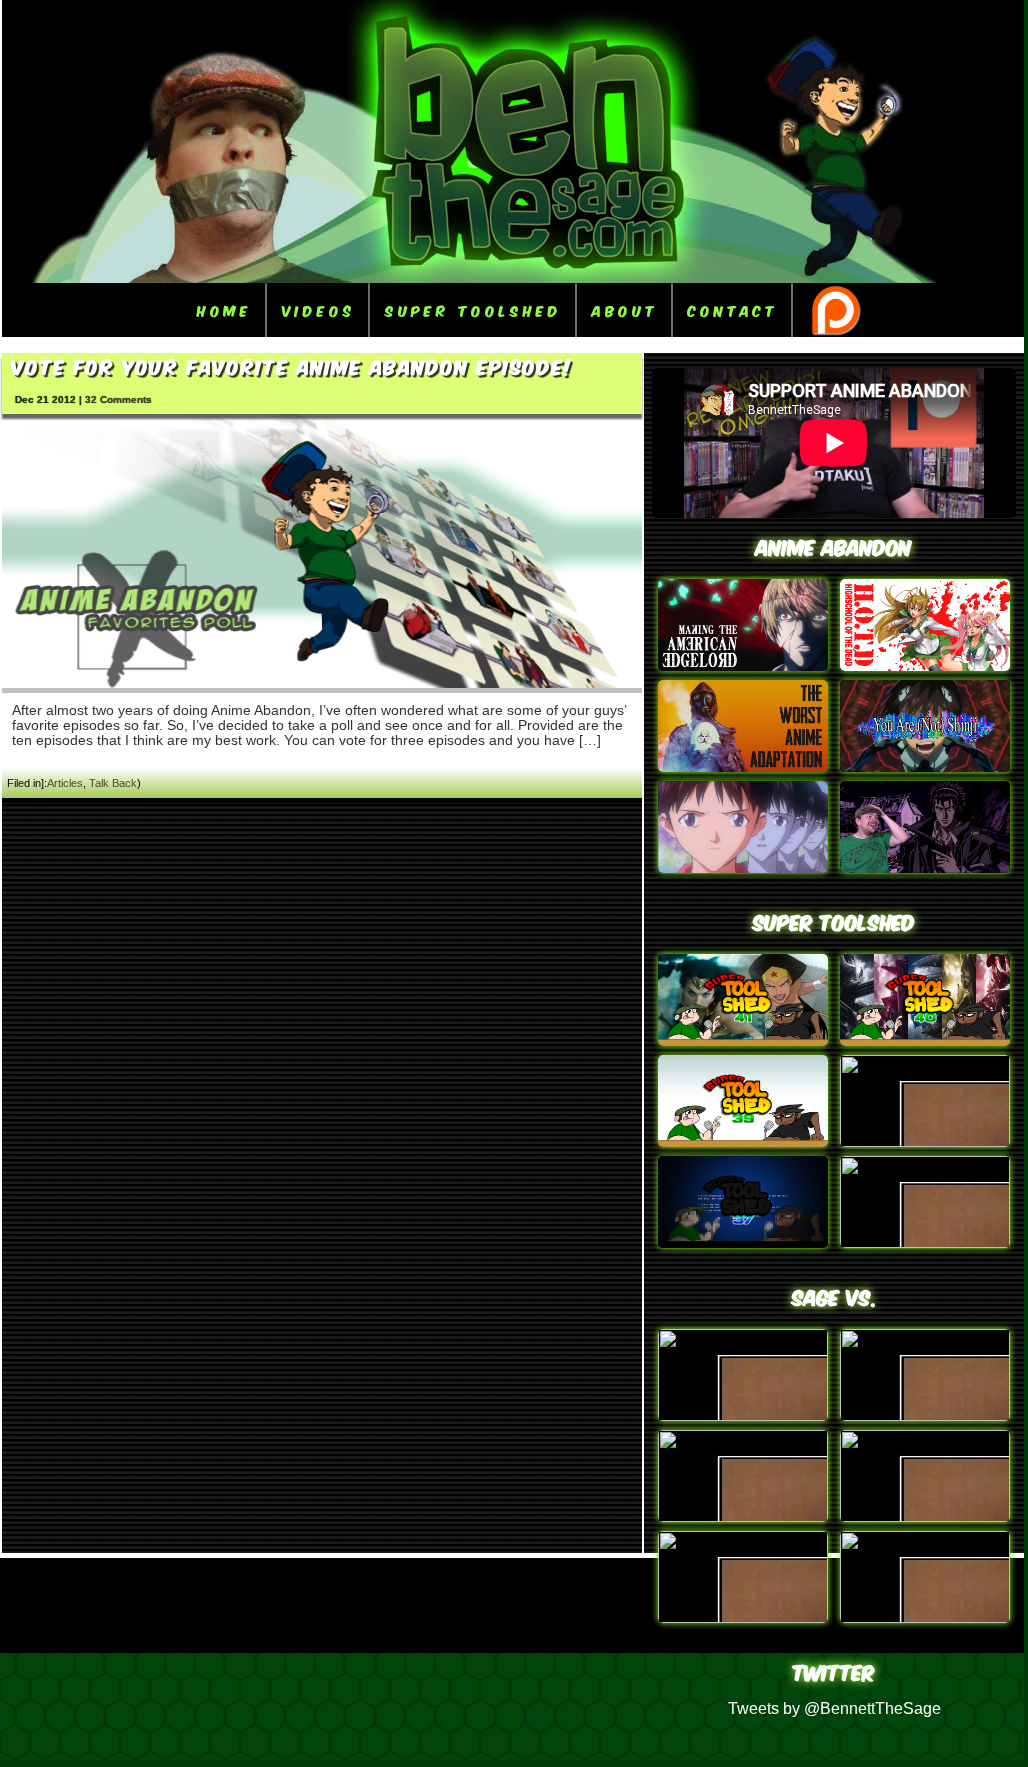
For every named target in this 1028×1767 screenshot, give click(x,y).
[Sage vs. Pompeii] (925, 1415)
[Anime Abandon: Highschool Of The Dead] (925, 665)
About (625, 309)
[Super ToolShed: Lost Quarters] (925, 1141)
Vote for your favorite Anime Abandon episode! (292, 365)
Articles (65, 783)
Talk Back (113, 783)
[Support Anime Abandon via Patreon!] (835, 310)
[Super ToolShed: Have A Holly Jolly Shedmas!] (743, 1141)
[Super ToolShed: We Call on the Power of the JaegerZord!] (925, 1040)
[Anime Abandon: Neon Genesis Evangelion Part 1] (743, 867)
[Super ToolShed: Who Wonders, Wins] (743, 1040)
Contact (733, 309)
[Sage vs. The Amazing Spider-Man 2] (743, 1516)
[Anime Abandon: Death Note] (743, 665)
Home (224, 309)
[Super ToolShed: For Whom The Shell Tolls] (743, 1242)
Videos (318, 309)
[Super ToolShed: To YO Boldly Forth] (925, 1242)
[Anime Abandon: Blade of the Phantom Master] (925, 867)
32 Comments (118, 399)
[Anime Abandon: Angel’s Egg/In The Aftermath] (743, 766)
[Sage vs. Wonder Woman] (743, 1617)
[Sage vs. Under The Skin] (925, 1516)
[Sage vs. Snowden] (925, 1617)
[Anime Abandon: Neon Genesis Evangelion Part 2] (925, 766)
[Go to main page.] (514, 277)
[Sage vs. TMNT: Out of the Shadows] (743, 1415)
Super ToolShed (473, 309)
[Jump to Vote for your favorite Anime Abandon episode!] (322, 683)
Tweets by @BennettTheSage (834, 1708)
